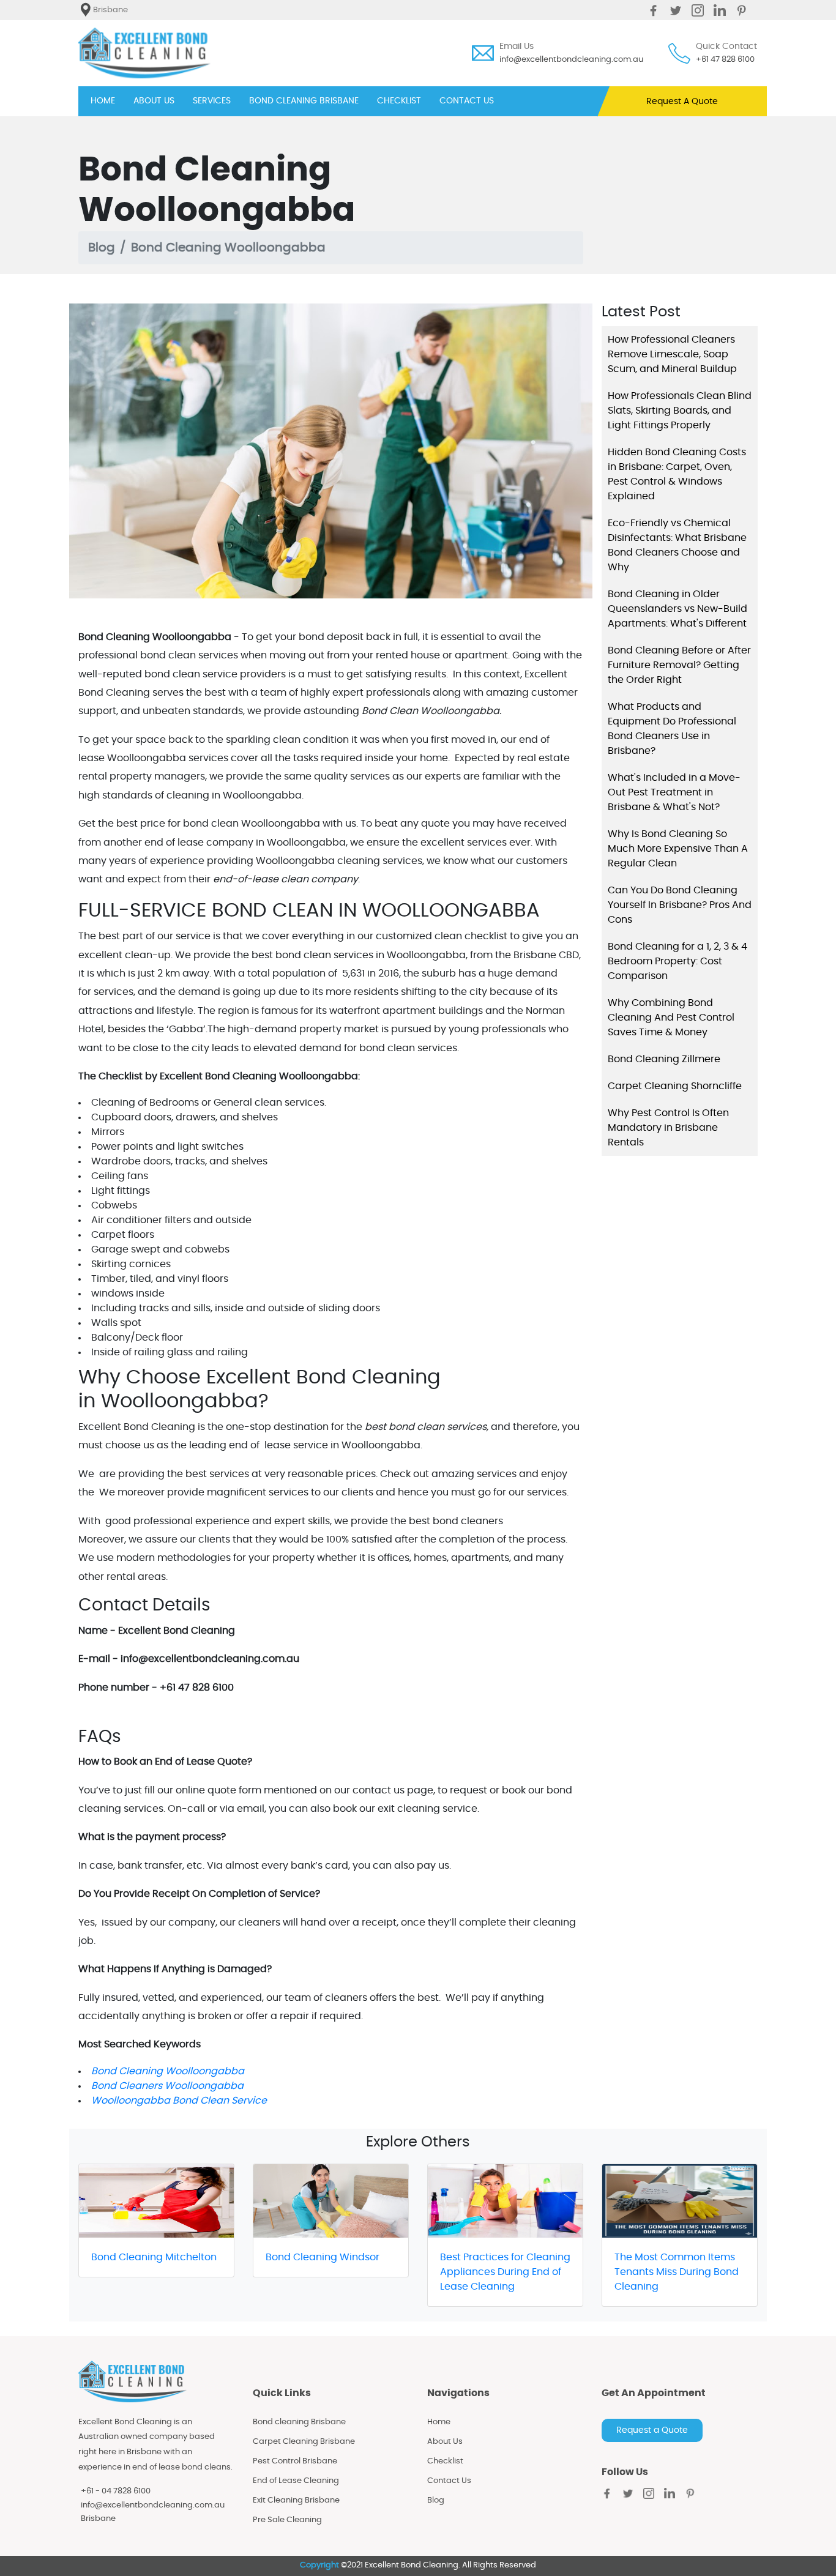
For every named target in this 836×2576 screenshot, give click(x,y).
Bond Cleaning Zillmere (664, 1059)
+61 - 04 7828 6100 (116, 2491)
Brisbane (98, 2519)
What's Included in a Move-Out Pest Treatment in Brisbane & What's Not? (674, 792)
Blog (102, 248)
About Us (445, 2442)
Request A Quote (682, 102)
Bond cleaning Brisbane (299, 2422)
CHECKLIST (399, 101)
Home (439, 2422)
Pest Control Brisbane (295, 2461)
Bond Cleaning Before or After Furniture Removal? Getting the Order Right (679, 665)
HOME (103, 101)
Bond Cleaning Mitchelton (154, 2257)
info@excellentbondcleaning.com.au (571, 60)
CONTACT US (467, 101)
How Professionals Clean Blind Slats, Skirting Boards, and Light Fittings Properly (680, 411)
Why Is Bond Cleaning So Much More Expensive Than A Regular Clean (678, 849)
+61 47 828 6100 (725, 60)
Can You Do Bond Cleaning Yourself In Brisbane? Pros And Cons (680, 905)
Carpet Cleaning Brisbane (304, 2442)
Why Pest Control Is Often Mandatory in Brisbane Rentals (668, 1128)
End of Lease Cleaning (296, 2481)
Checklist (445, 2461)
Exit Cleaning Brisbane (296, 2500)
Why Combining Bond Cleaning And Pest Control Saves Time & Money (671, 1018)
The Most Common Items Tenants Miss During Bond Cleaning (677, 2272)
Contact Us (449, 2481)
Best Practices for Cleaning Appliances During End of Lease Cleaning (505, 2272)
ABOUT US (154, 101)
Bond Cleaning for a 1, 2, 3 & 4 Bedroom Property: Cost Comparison (677, 961)
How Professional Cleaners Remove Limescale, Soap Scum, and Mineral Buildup (672, 354)
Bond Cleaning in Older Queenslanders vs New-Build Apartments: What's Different (677, 609)
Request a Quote (652, 2430)
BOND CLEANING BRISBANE (304, 101)
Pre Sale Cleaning (287, 2520)
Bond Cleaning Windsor (323, 2257)
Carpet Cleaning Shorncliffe (675, 1086)
